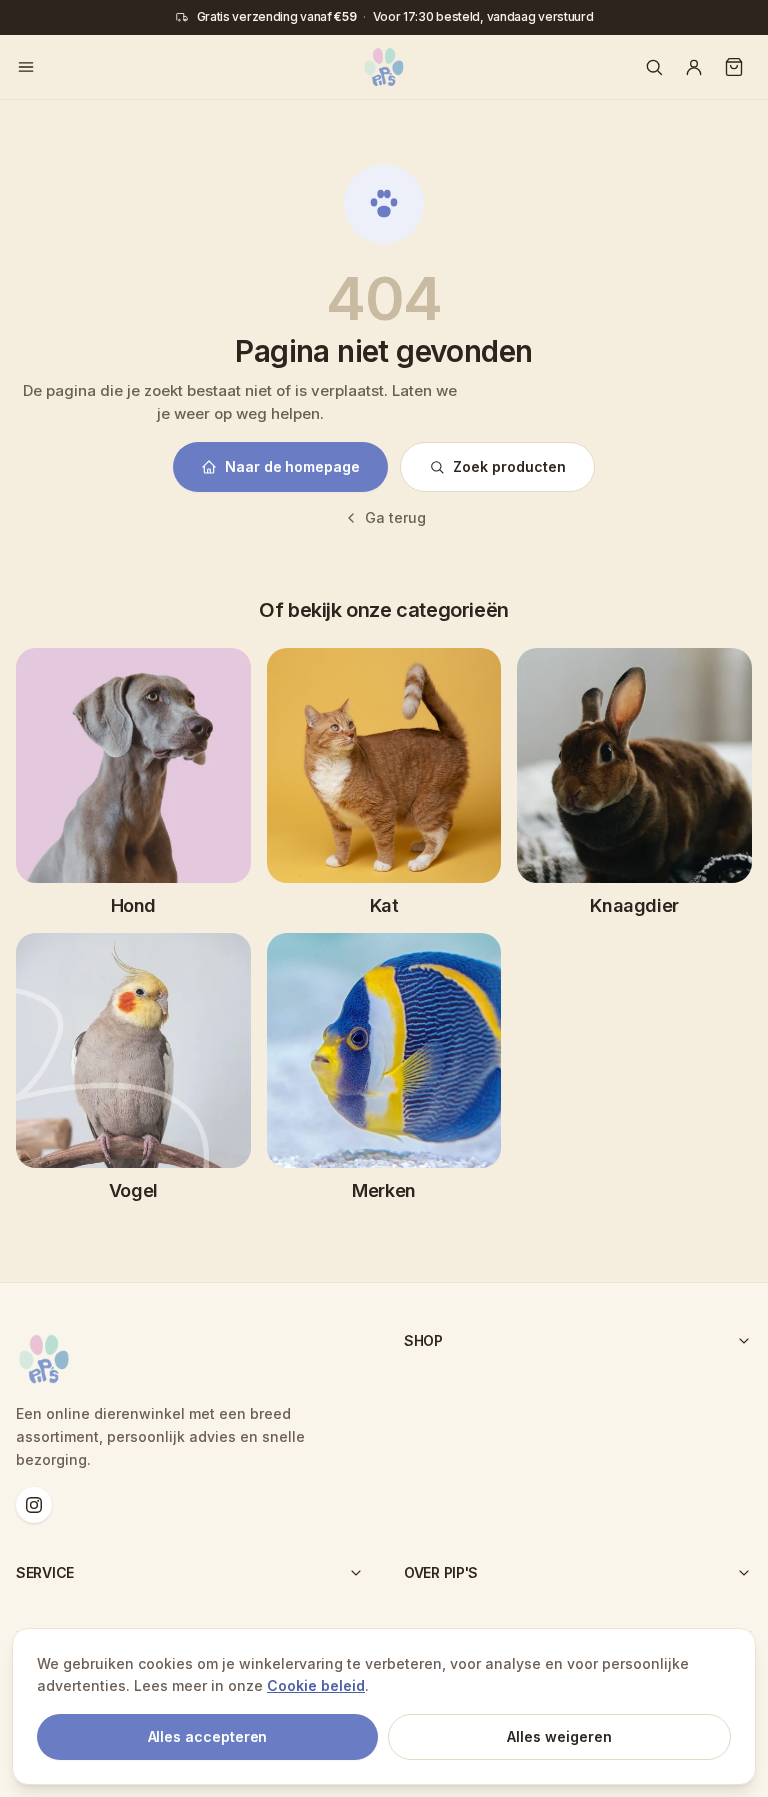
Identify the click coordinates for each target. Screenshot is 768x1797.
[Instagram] (34, 1505)
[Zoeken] (654, 67)
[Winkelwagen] (734, 67)
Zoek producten (509, 466)
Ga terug (395, 517)
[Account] (694, 67)
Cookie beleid (316, 1685)
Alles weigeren (559, 1736)
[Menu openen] (26, 67)
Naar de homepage (292, 466)
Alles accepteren (208, 1736)
